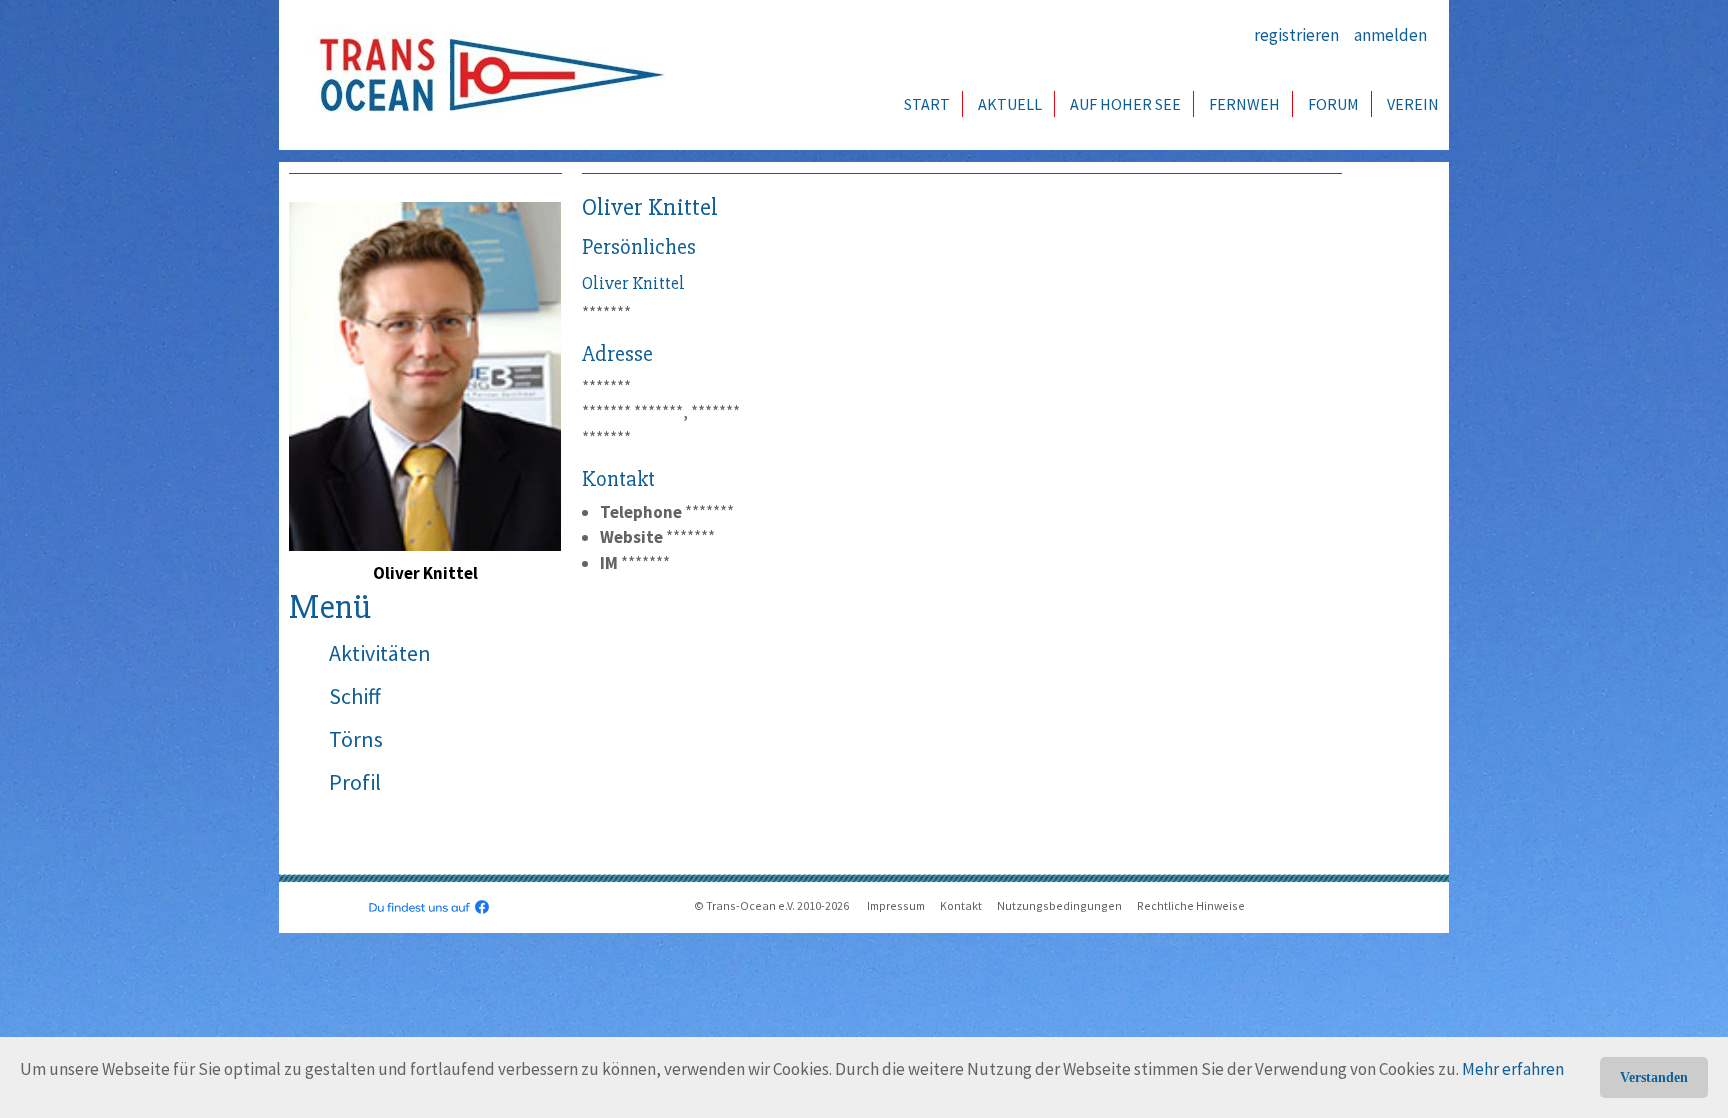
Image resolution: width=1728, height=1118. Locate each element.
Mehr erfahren (1513, 1069)
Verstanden (1654, 1077)
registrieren (1296, 35)
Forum (1333, 104)
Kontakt (961, 905)
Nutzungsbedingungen (1059, 905)
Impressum (896, 905)
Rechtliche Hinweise (1191, 905)
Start (927, 104)
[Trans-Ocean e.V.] (485, 75)
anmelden (1390, 35)
